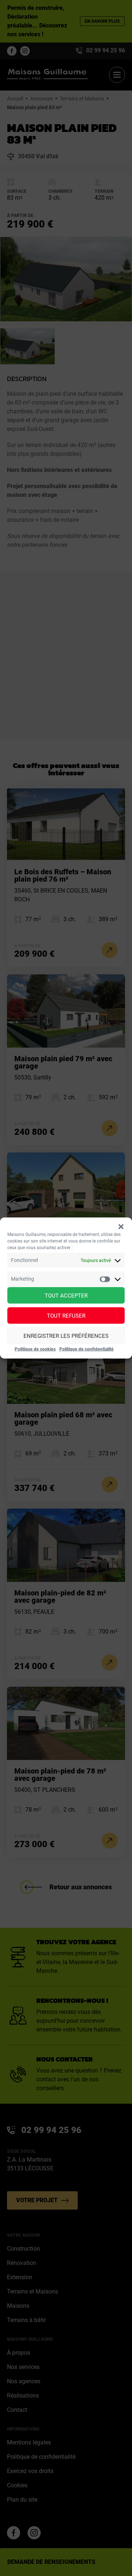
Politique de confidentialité (87, 1349)
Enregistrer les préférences (66, 1336)
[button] (121, 1227)
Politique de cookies (35, 1349)
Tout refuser (66, 1315)
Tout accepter (66, 1295)
